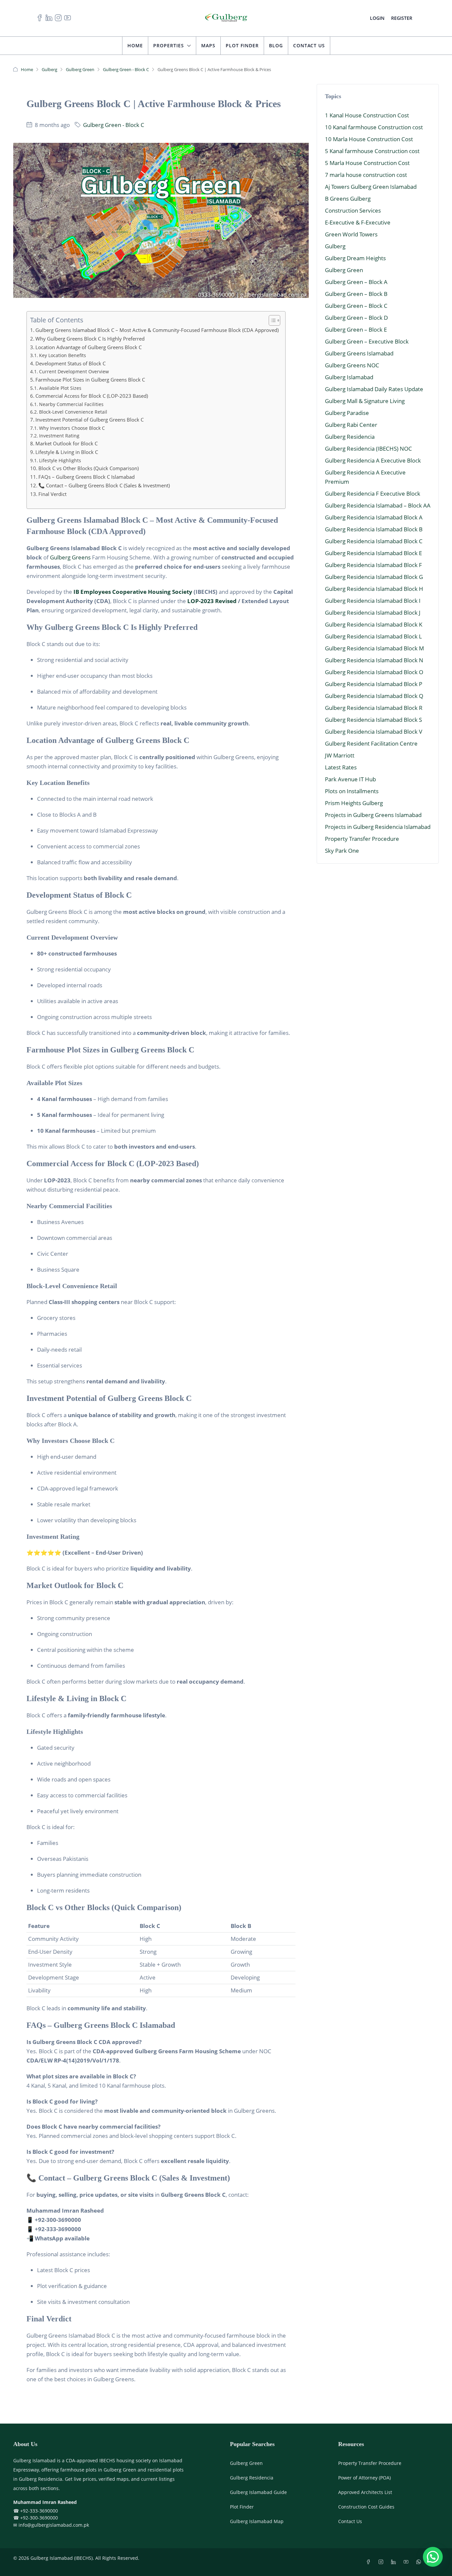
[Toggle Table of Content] (271, 320)
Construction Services (353, 210)
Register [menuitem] (402, 18)
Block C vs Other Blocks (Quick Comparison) (89, 468)
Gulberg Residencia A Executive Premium (365, 477)
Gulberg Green (80, 69)
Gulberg (49, 69)
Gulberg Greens (70, 557)
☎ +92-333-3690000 (36, 2511)
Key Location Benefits (63, 355)
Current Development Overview (74, 371)
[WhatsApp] (420, 2562)
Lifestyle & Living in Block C (67, 452)
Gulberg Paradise (347, 413)
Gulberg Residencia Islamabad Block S (373, 720)
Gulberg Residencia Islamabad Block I (373, 601)
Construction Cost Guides (366, 2507)
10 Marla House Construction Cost (369, 139)
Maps (208, 45)
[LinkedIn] (395, 2562)
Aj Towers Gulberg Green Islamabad (371, 187)
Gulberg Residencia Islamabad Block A (374, 517)
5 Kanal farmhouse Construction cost (372, 151)
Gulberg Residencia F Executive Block (373, 493)
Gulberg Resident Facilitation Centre (371, 743)
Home (135, 45)
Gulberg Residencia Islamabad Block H (374, 589)
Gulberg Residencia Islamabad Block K (374, 624)
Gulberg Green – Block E (356, 329)
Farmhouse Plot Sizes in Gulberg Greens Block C (90, 380)
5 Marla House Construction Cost (367, 163)
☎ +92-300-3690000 (36, 2518)
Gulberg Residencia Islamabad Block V (374, 732)
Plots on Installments (352, 791)
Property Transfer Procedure (362, 839)
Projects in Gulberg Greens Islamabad (373, 815)
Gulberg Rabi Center (351, 425)
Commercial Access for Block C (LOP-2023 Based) (92, 396)
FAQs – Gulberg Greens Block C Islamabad (87, 477)
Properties (169, 45)
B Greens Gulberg (348, 199)
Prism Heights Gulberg (354, 803)
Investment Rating (59, 436)
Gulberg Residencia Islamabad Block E (373, 553)
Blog (276, 45)
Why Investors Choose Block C (72, 428)
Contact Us (309, 45)
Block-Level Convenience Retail (73, 412)
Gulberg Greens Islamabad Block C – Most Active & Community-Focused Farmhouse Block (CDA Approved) (157, 330)
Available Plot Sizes (60, 388)
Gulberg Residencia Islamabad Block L (373, 636)
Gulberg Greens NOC (352, 365)
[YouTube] (407, 2562)
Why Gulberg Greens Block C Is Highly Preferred (90, 339)
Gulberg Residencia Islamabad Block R (374, 708)
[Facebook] (370, 2562)
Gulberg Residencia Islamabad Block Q (374, 696)
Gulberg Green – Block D (356, 318)
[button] (433, 2557)
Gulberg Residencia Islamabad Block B (374, 529)
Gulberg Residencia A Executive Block (373, 460)
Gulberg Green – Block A (356, 282)
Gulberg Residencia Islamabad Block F (373, 565)
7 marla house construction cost (366, 175)
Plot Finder (242, 45)
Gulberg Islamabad (349, 377)
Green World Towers (351, 234)
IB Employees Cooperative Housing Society (133, 592)
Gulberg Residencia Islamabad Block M (374, 648)
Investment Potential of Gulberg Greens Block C (90, 420)
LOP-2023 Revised (212, 601)
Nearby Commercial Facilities (71, 404)
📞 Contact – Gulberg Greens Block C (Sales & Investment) (104, 485)
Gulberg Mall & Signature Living (365, 401)
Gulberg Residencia (350, 437)
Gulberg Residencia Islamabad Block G (374, 577)
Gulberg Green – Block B (356, 294)
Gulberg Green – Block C (356, 306)
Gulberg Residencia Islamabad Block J (373, 613)
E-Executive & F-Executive (358, 222)
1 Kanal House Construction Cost (367, 115)
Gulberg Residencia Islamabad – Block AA (378, 505)
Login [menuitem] (377, 18)
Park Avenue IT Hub (350, 779)
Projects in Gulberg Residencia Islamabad (378, 827)
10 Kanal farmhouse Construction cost (374, 127)
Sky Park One (342, 851)
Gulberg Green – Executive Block (367, 341)
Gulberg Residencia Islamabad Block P (374, 684)
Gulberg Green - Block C (126, 69)
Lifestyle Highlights (60, 460)
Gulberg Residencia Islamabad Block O (374, 672)
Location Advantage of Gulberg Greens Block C (89, 347)
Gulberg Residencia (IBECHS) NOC (368, 449)
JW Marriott (340, 755)
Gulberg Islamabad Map (257, 2521)
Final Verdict (52, 494)
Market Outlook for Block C (67, 443)
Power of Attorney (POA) (364, 2478)
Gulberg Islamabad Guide (258, 2492)
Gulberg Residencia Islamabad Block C (374, 541)
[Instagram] (382, 2562)
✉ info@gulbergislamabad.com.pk (51, 2525)
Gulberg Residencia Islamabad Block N (374, 660)
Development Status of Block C (70, 363)
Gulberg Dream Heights (355, 258)
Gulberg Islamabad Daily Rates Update (374, 389)
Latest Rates (341, 767)
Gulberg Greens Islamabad (359, 353)
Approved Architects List (365, 2492)
